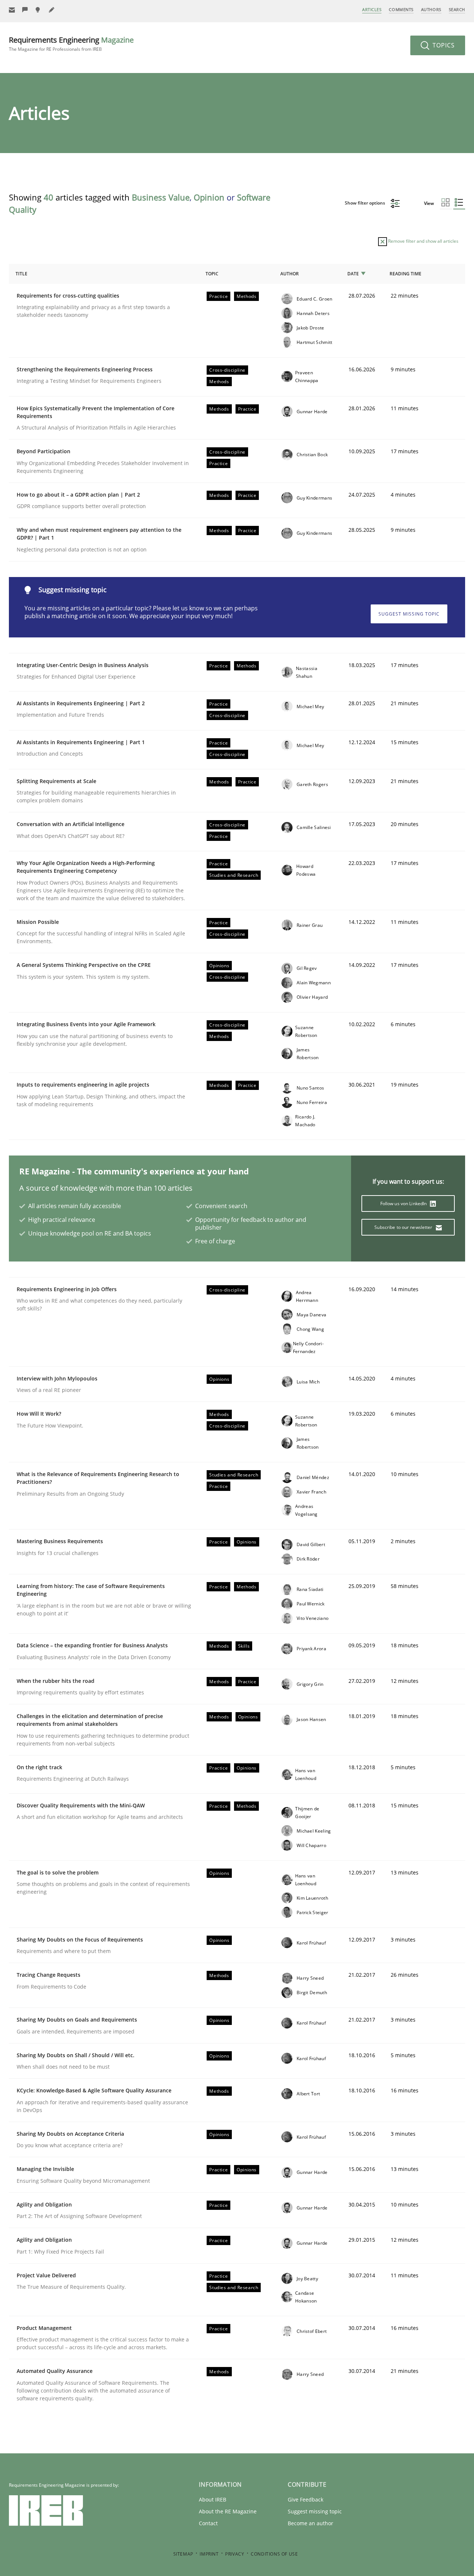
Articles (372, 9)
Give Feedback (306, 2499)
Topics (443, 45)
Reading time (405, 274)
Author (290, 274)
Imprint (209, 2554)
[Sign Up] (12, 10)
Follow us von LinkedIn (404, 1204)
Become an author (311, 2523)
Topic (212, 274)
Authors (431, 9)
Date (353, 274)
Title (21, 274)
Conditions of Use (274, 2554)
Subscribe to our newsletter (404, 1227)
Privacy (235, 2554)
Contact (208, 2523)
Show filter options (365, 203)
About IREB (213, 2499)
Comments (401, 9)
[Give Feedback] (25, 10)
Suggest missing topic (409, 614)
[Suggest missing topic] (39, 10)
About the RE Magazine (228, 2511)
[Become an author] (52, 10)
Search (457, 9)
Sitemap (183, 2554)
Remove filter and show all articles (423, 241)
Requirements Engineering (71, 44)
